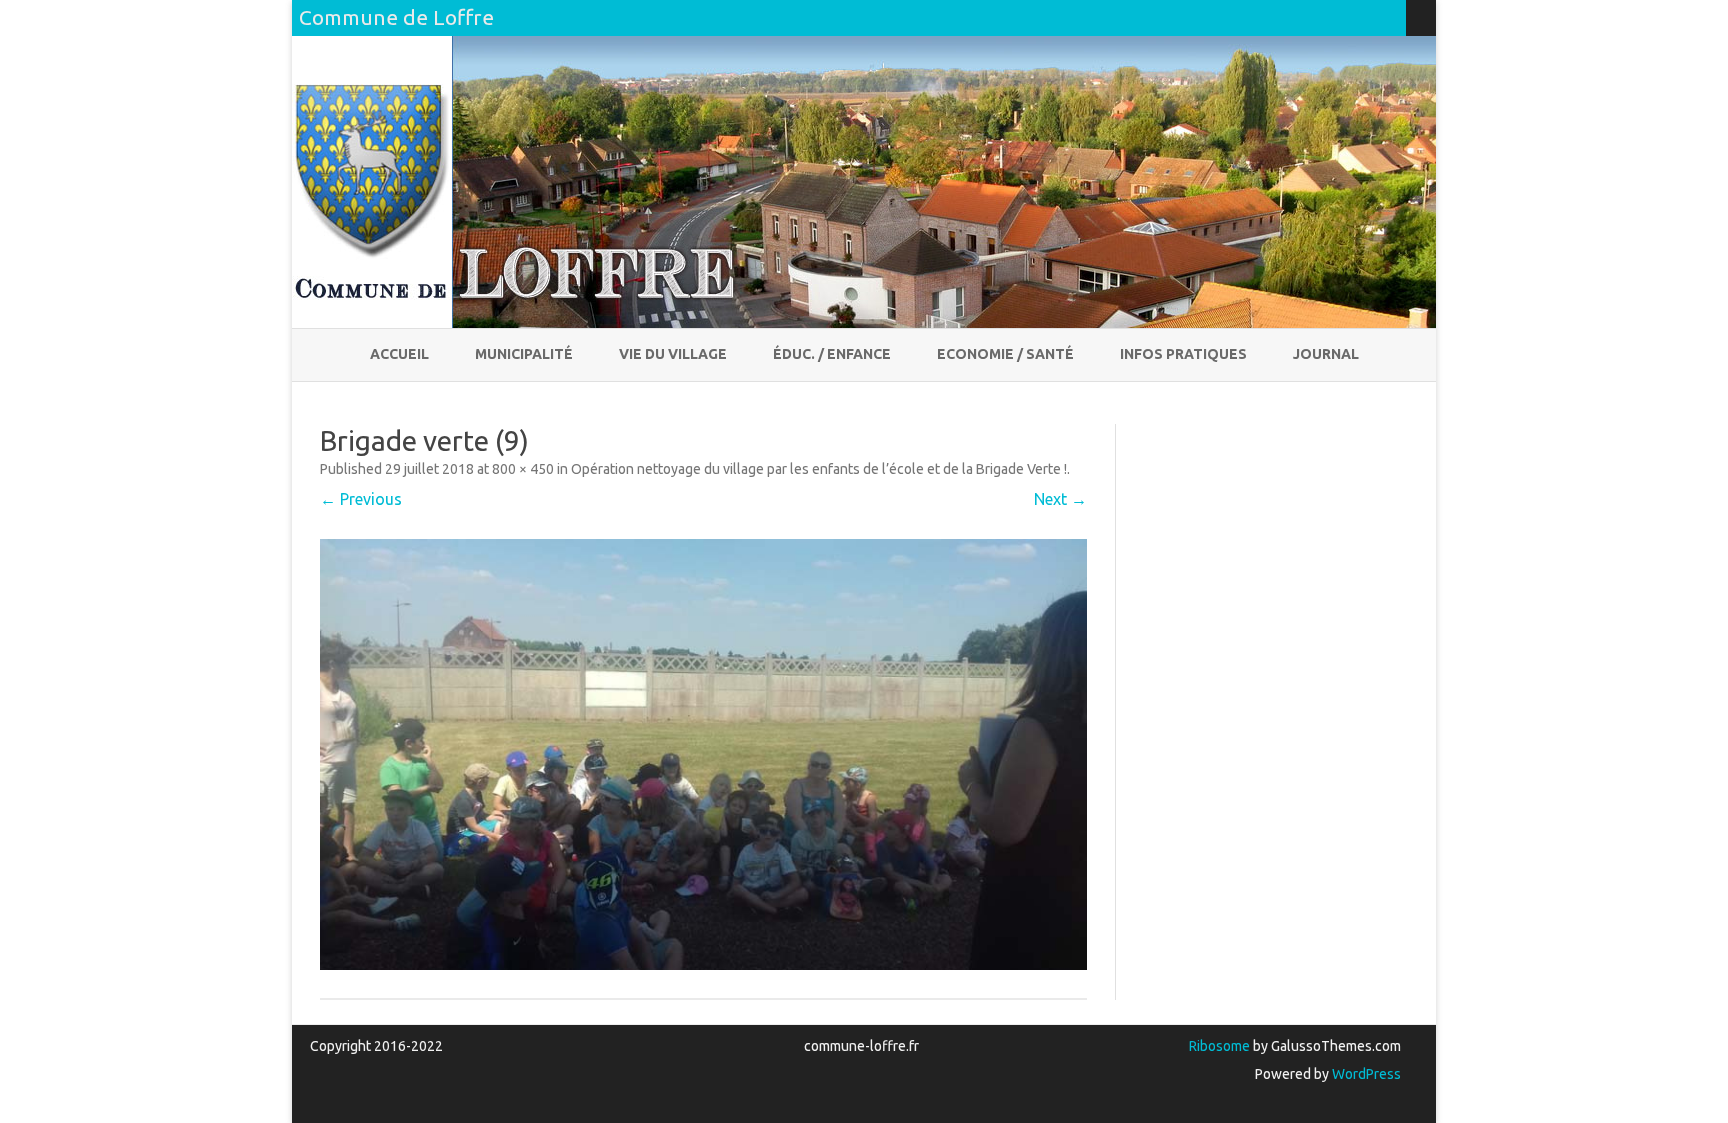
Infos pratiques (1183, 354)
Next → (1060, 499)
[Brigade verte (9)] (703, 754)
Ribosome (1219, 1046)
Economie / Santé (1005, 354)
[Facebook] (1370, 17)
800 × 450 (523, 469)
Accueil (399, 354)
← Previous (361, 499)
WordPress (1365, 1074)
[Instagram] (1391, 17)
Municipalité (524, 354)
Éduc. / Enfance (832, 354)
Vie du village (673, 354)
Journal (1326, 354)
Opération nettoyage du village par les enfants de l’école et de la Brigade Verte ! (819, 469)
